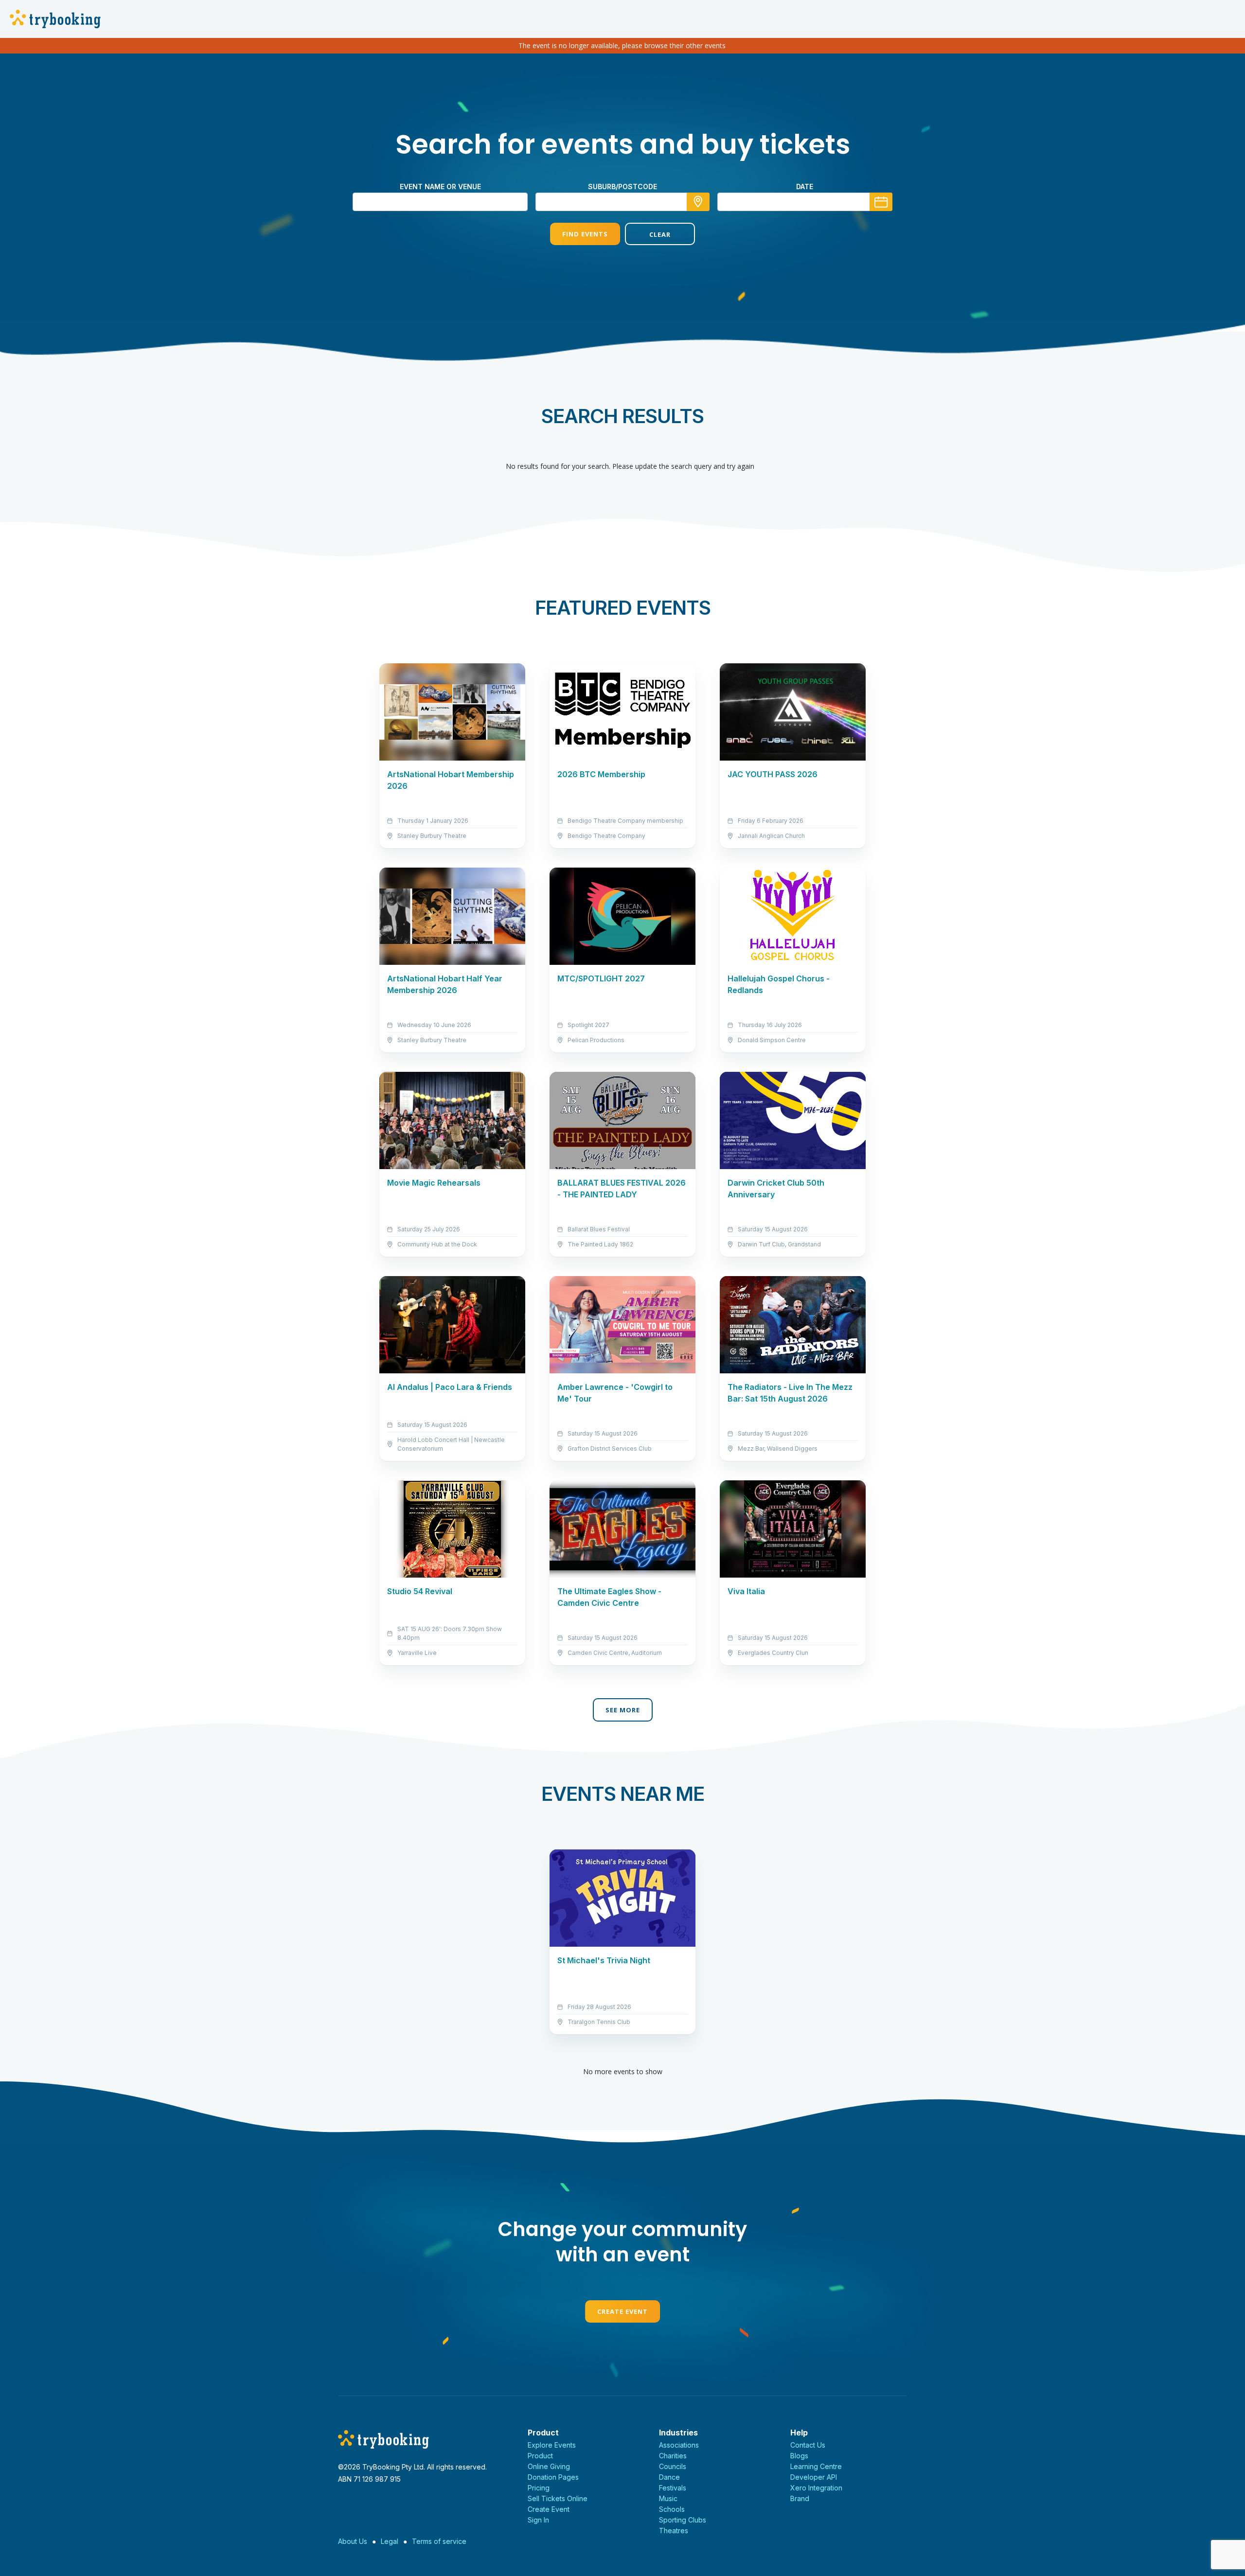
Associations (679, 2445)
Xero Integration (816, 2488)
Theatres (674, 2531)
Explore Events (552, 2445)
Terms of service (439, 2541)
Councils (673, 2466)
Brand (800, 2498)
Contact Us (808, 2445)
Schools (672, 2509)
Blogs (799, 2456)
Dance (669, 2477)
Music (668, 2498)
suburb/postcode (622, 187)
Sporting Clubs (683, 2520)
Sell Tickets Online (558, 2498)
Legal (390, 2541)
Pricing (539, 2488)
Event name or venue (440, 187)
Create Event (622, 2311)
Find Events (585, 234)
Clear (660, 234)
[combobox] (622, 202)
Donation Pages (553, 2477)
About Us (353, 2541)
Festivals (673, 2488)
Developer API (814, 2477)
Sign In (538, 2520)
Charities (673, 2456)
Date (805, 187)
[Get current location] (698, 202)
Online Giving (549, 2466)
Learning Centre (816, 2466)
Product (540, 2456)
